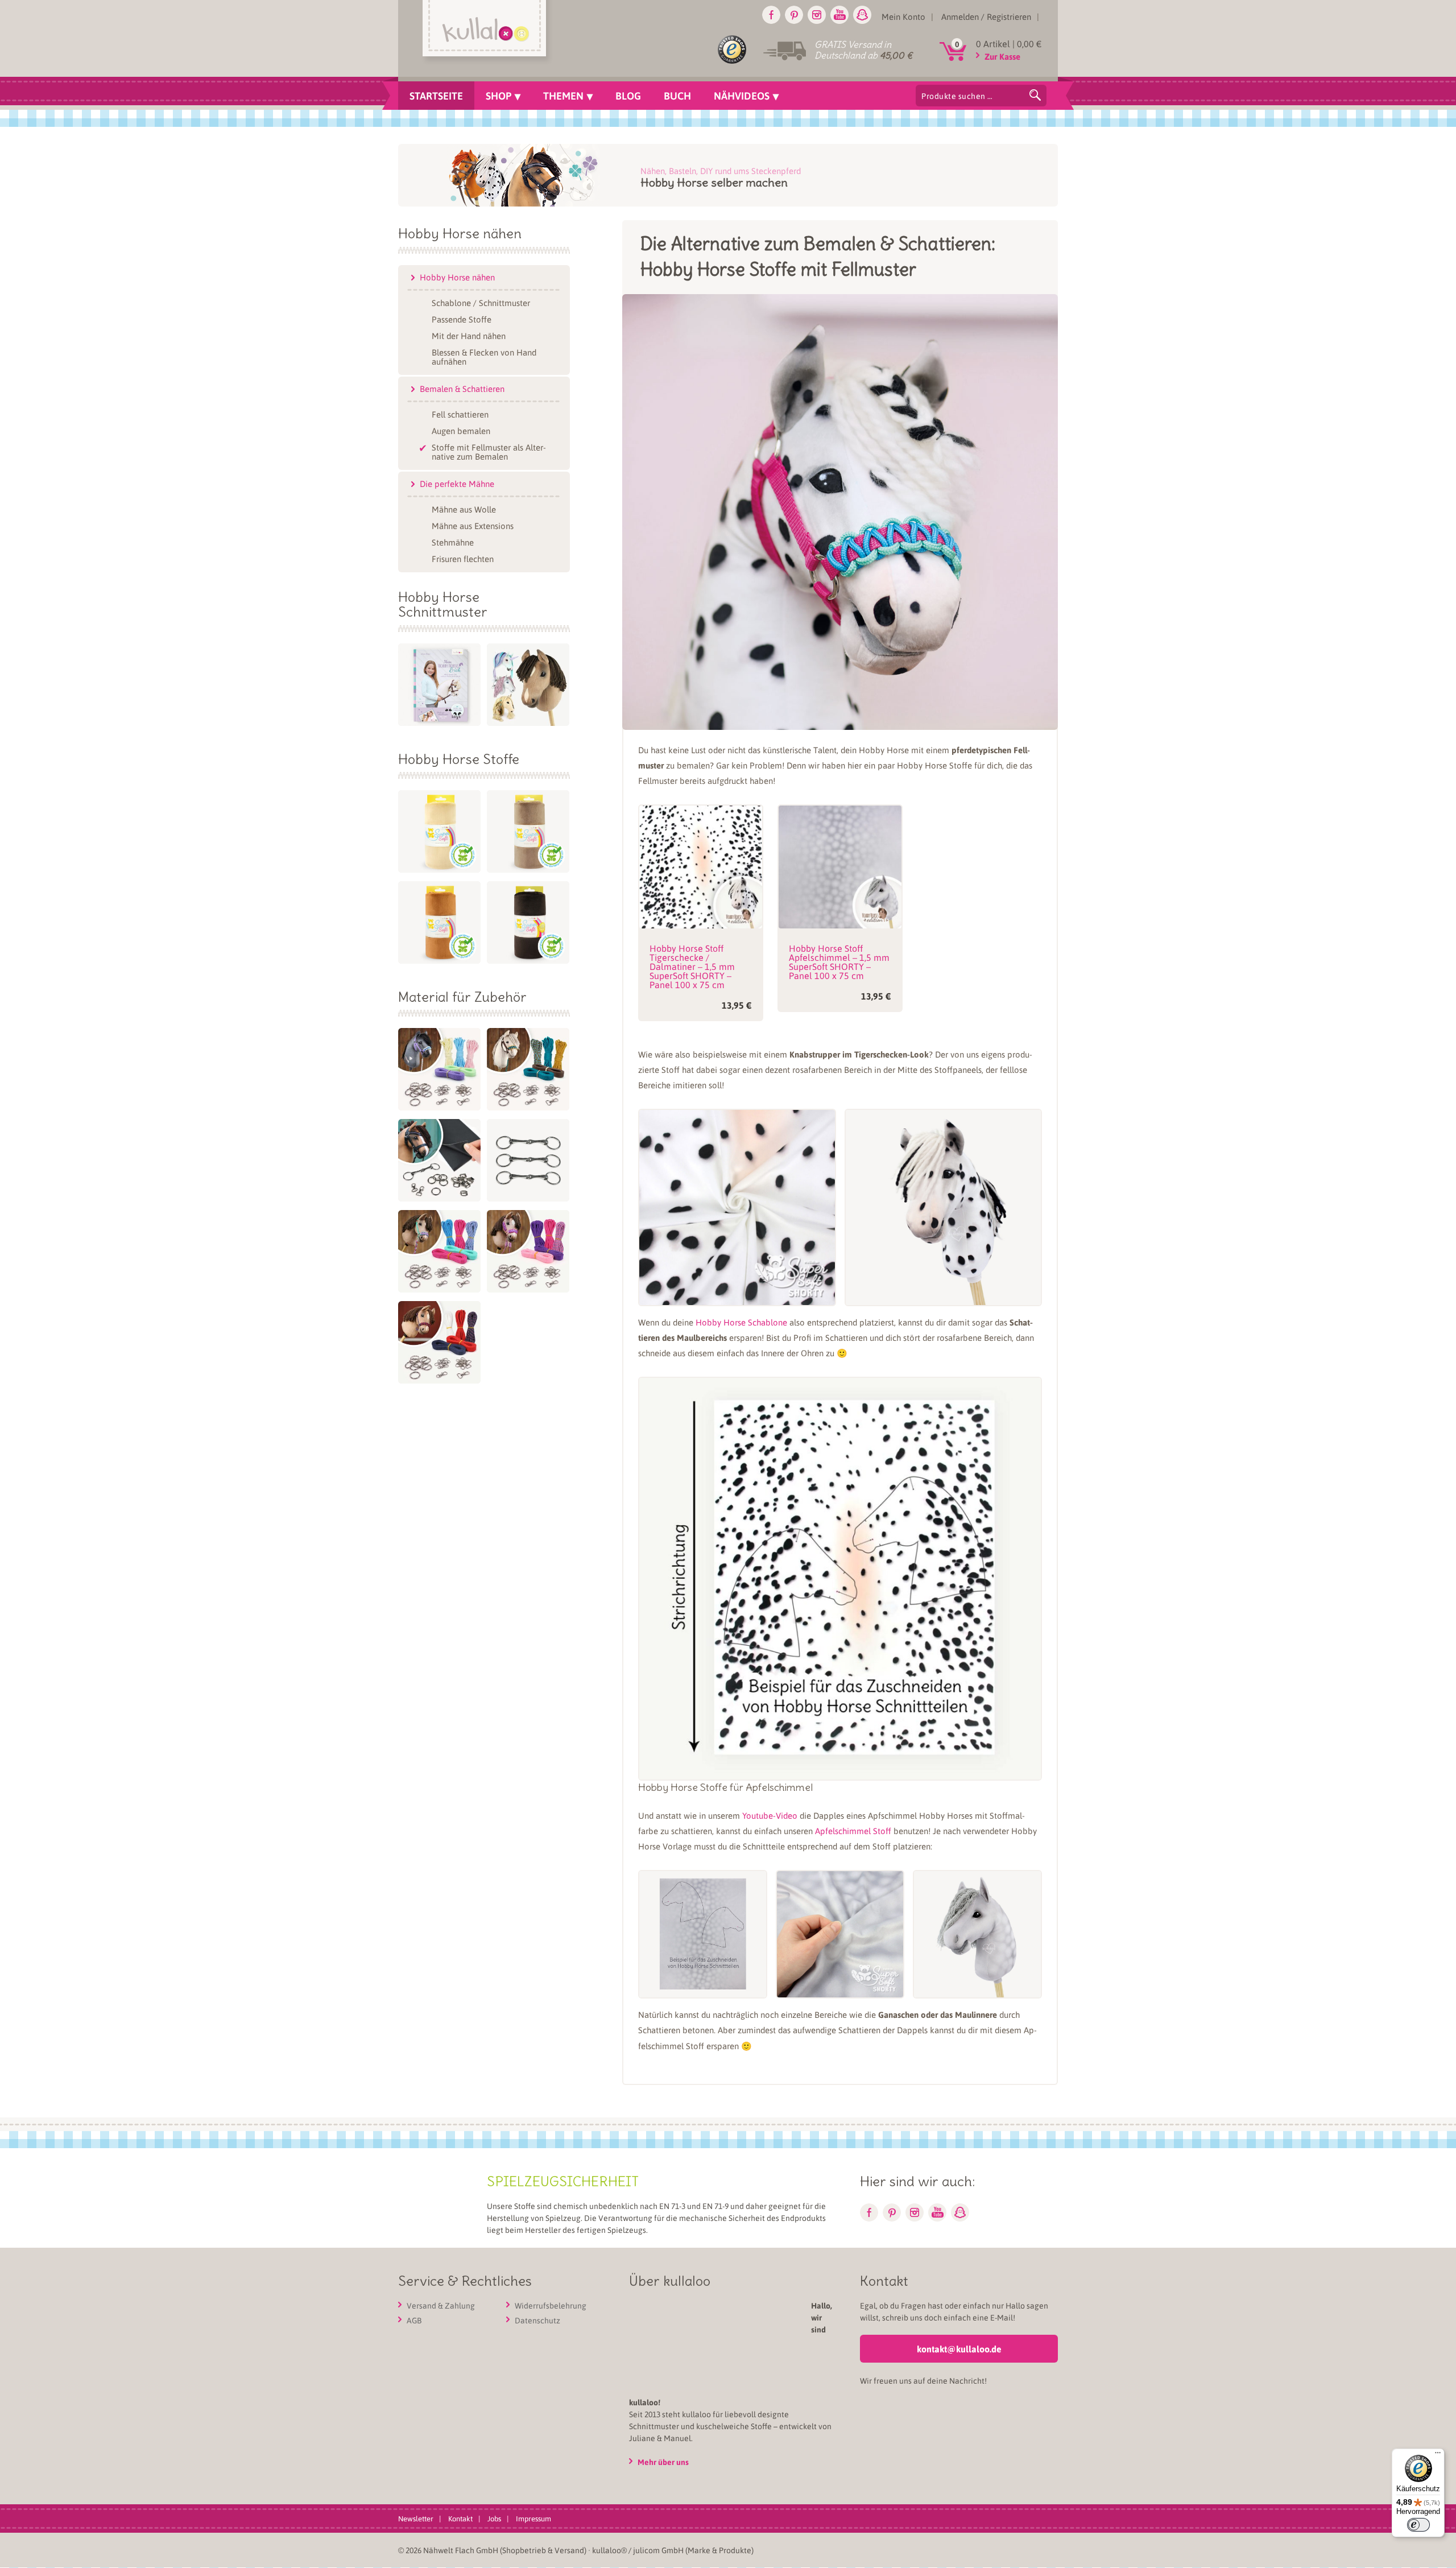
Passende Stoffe (462, 319)
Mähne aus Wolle (464, 509)
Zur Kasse (1002, 56)
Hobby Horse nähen (457, 277)
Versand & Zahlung (441, 2306)
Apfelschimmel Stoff (853, 1831)
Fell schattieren (460, 414)
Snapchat (862, 15)
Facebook (771, 15)
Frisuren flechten (463, 558)
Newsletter (416, 2458)
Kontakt (460, 2458)
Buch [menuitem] (677, 96)
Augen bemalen (461, 430)
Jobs (494, 2458)
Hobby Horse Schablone (741, 1322)
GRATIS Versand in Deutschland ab (863, 50)
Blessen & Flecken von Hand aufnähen (484, 356)
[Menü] (1438, 2455)
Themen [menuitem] (563, 96)
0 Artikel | (1009, 44)
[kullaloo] (487, 32)
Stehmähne (453, 542)
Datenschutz (537, 2321)
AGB (414, 2321)
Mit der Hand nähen (469, 335)
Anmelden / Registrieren (986, 16)
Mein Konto (903, 16)
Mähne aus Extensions (473, 525)
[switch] (1418, 2525)
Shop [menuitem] (499, 96)
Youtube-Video (770, 1815)
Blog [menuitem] (628, 96)
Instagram (817, 15)
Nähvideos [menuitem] (742, 96)
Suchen (1035, 95)
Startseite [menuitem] (436, 96)
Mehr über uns (771, 2402)
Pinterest (794, 15)
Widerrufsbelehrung (551, 2306)
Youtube (839, 15)
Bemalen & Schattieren (462, 389)
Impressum (533, 2458)
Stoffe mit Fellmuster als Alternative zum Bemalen (489, 451)
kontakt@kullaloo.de (959, 2349)
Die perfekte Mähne (457, 484)
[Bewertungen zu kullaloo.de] (732, 52)
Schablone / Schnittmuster (481, 302)
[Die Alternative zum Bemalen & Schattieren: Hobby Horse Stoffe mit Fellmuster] (840, 720)
